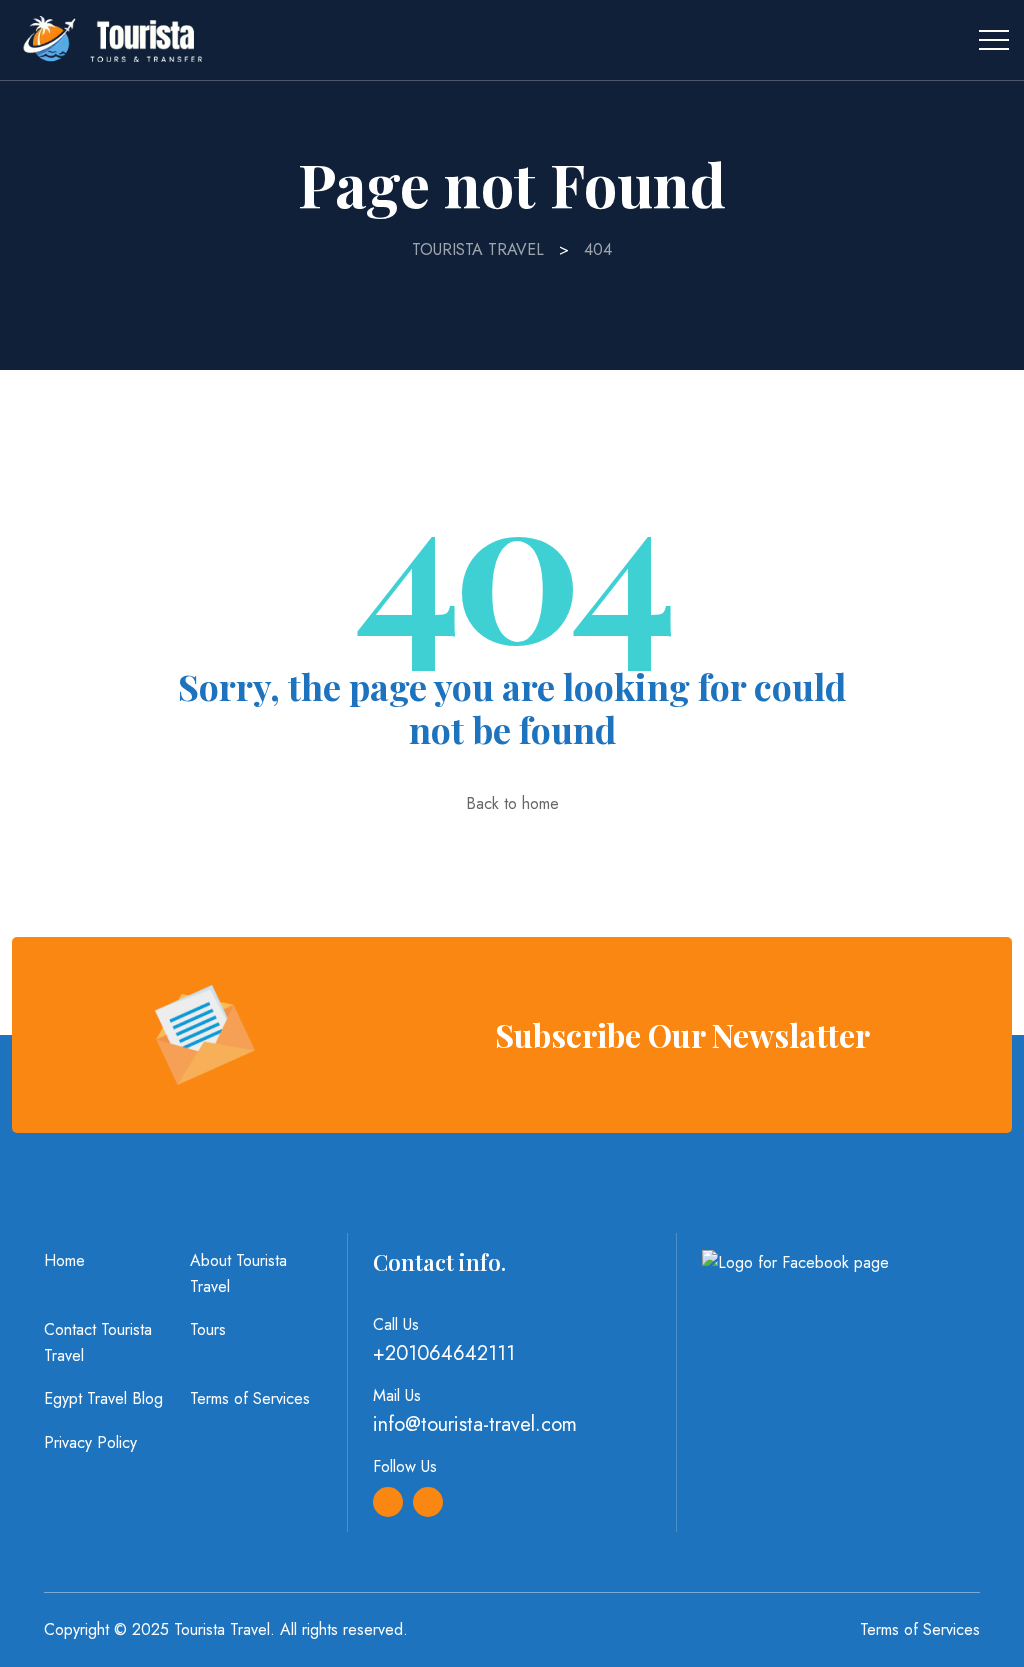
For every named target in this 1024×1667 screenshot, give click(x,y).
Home (64, 1260)
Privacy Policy (90, 1442)
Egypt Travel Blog (103, 1398)
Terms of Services (250, 1398)
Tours (208, 1329)
